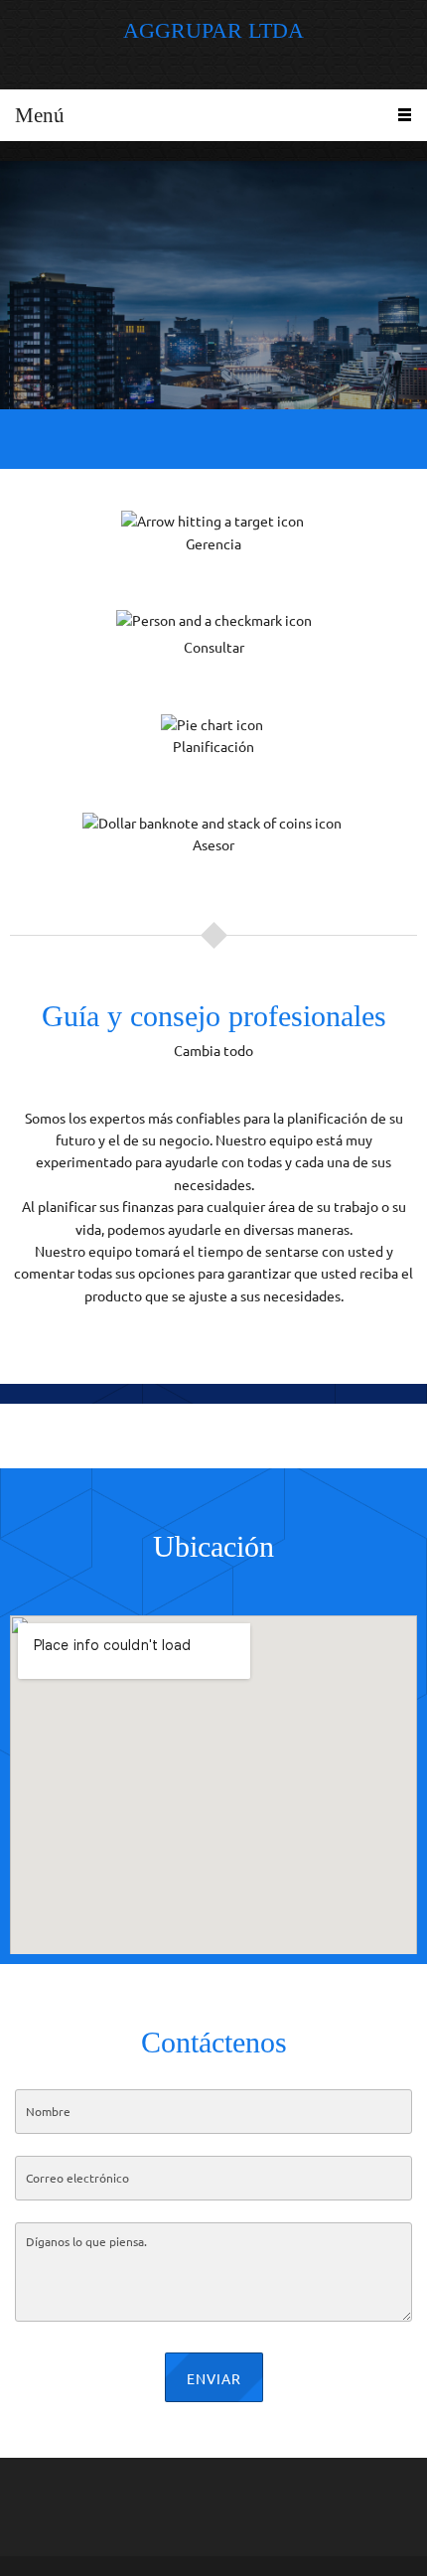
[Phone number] (161, 2497)
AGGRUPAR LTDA (213, 31)
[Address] (256, 2497)
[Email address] (209, 2497)
